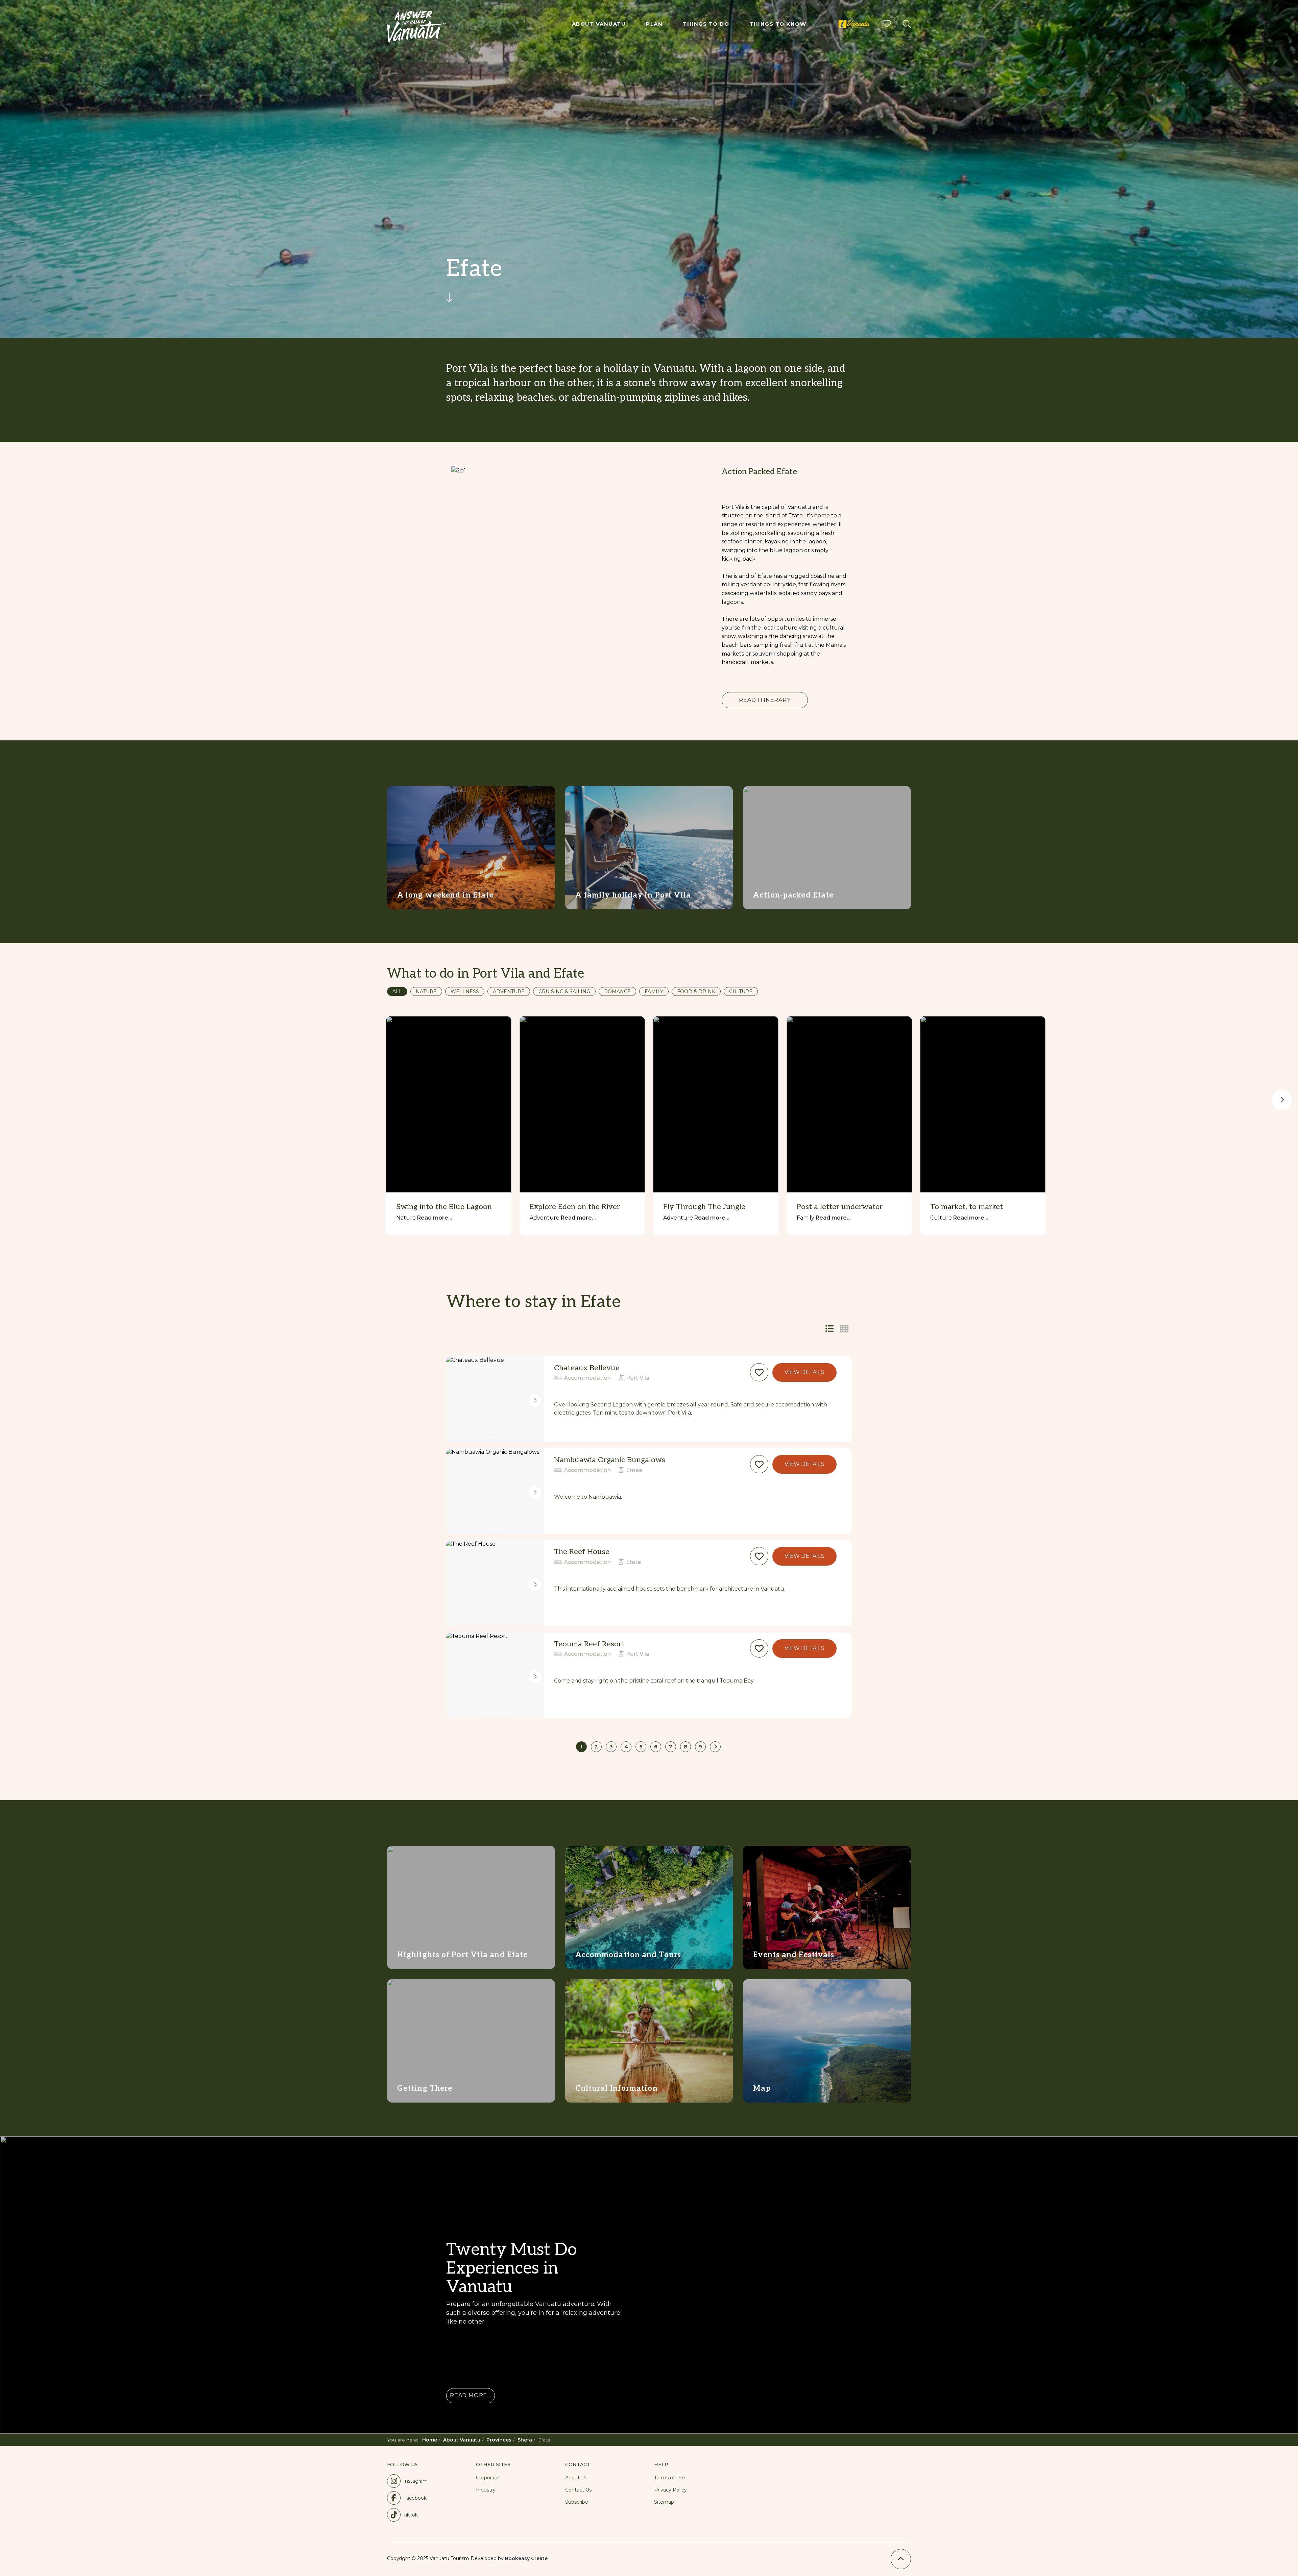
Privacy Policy (670, 2490)
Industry (486, 2490)
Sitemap (664, 2502)
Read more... (435, 1218)
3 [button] (611, 1747)
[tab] (844, 1329)
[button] (759, 1372)
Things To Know (778, 24)
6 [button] (656, 1747)
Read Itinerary (765, 700)
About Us (576, 2478)
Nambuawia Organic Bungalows (610, 1460)
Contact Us (578, 2490)
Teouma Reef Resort (589, 1644)
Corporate (488, 2478)
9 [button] (700, 1747)
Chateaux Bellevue (587, 1368)
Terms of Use (670, 2478)
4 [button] (626, 1747)
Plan (654, 24)
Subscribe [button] (577, 2502)
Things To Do (706, 24)
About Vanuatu (599, 24)
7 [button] (671, 1747)
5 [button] (641, 1747)
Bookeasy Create (526, 2558)
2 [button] (596, 1747)
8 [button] (686, 1747)
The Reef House (582, 1552)
